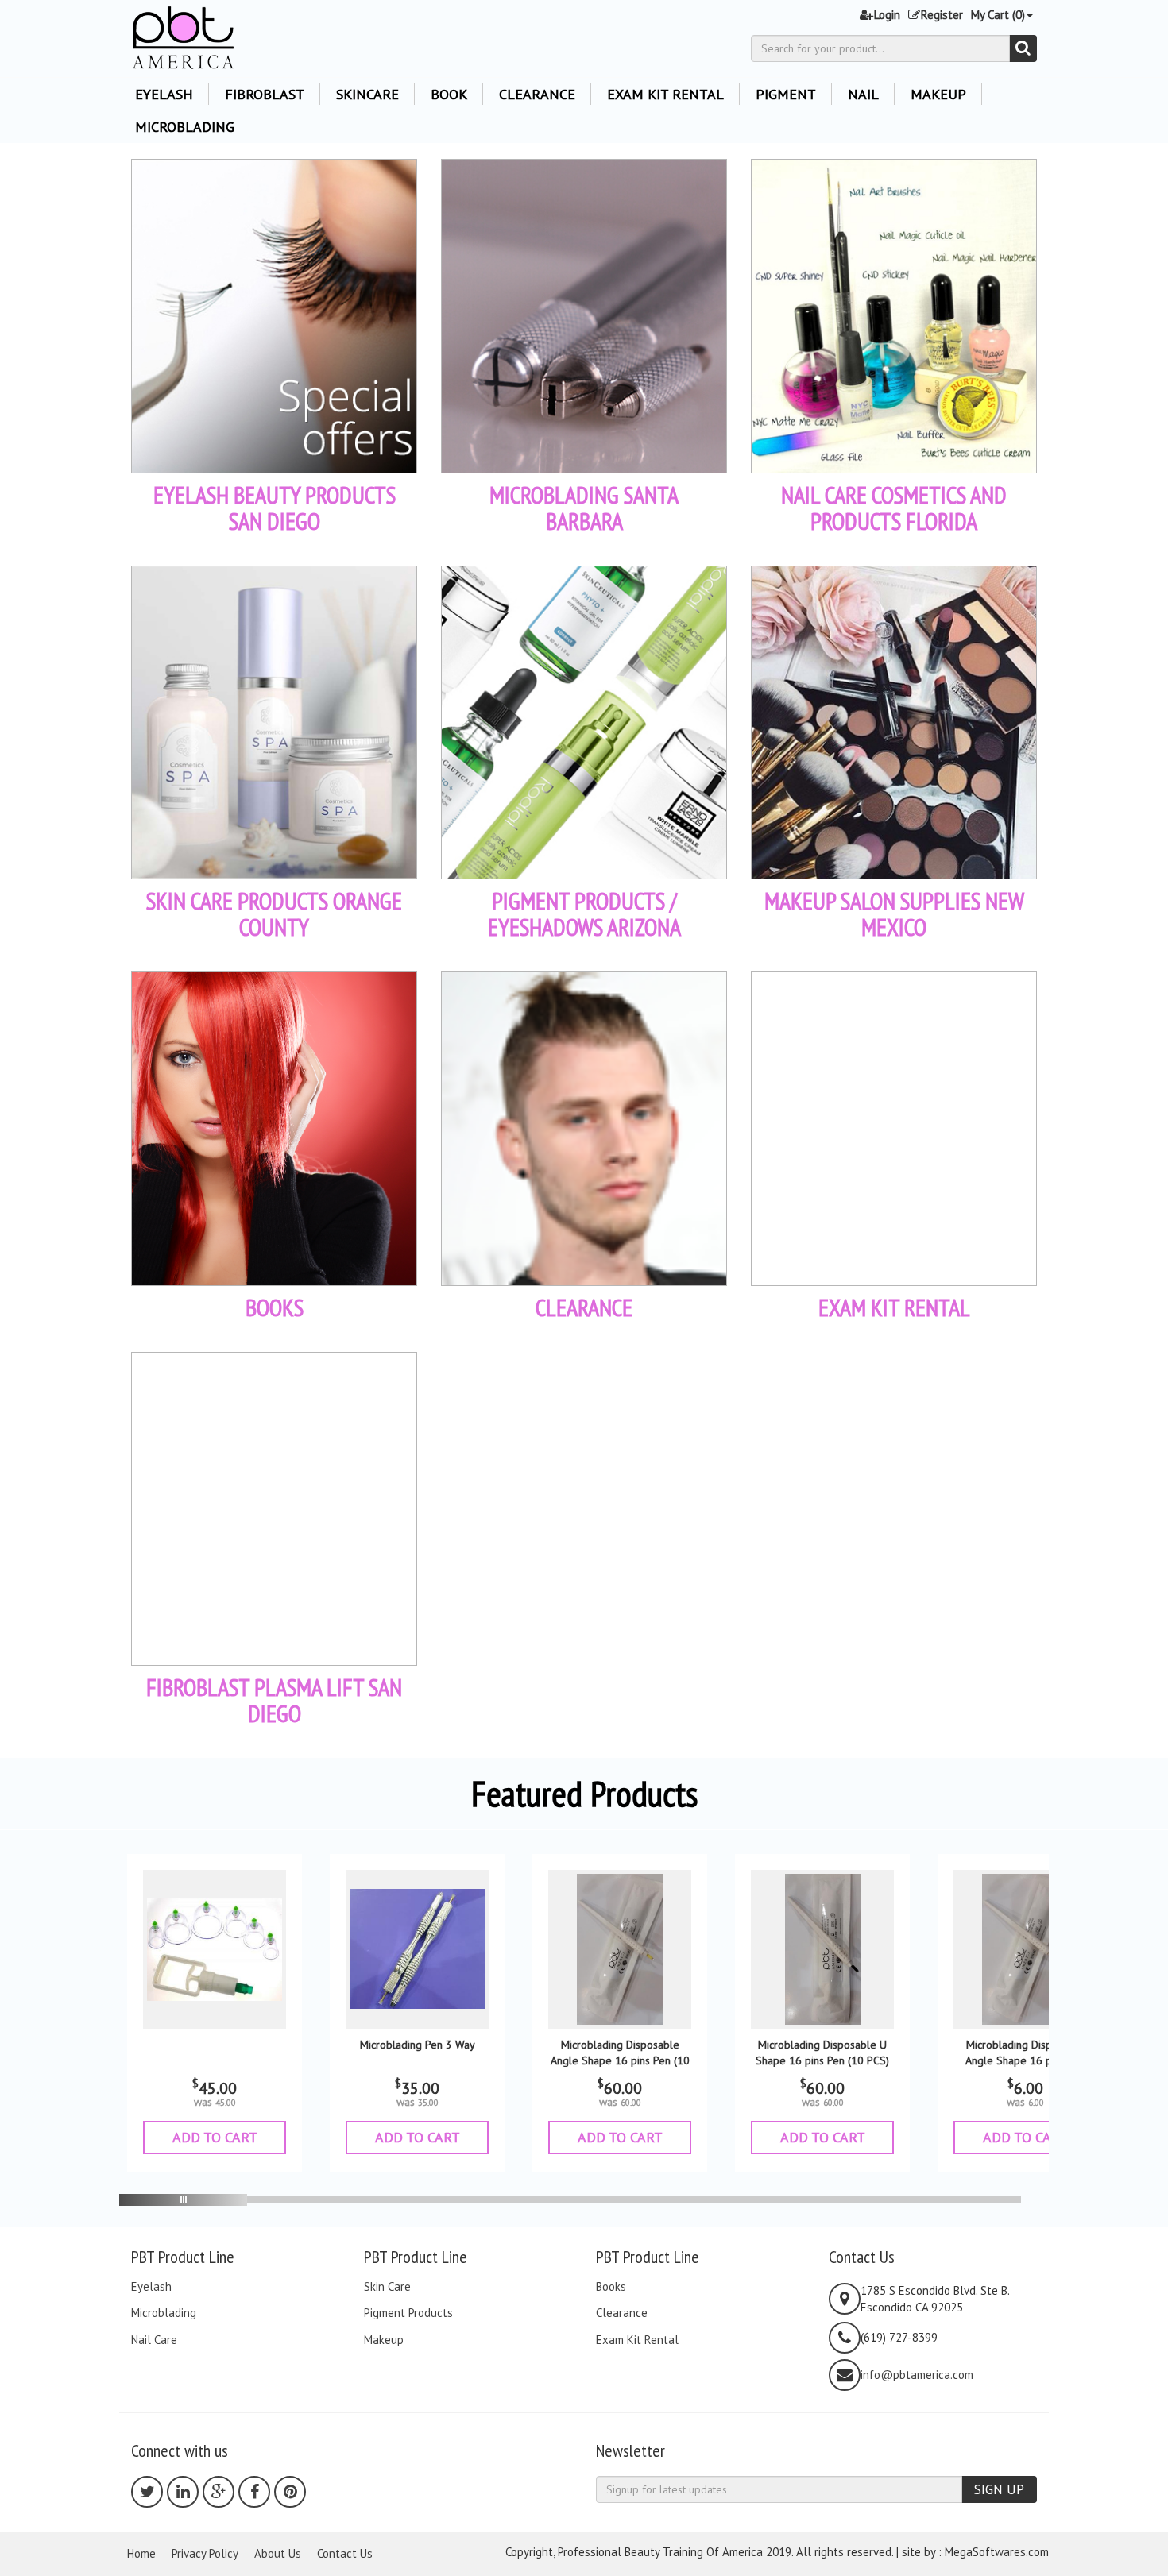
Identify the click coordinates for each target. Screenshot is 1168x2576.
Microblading (185, 127)
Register (942, 15)
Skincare (367, 94)
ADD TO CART (215, 2137)
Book (449, 94)
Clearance (537, 94)
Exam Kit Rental (665, 94)
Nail (863, 94)
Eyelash (151, 2287)
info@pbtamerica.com (917, 2375)
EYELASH (164, 94)
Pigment (786, 94)
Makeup (938, 94)
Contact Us (345, 2553)
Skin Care (387, 2287)
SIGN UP (999, 2489)
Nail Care (154, 2340)
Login (887, 15)
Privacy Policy (205, 2553)
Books (611, 2287)
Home (141, 2553)
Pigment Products (408, 2313)
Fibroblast (265, 94)
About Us (278, 2553)
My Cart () (998, 15)
